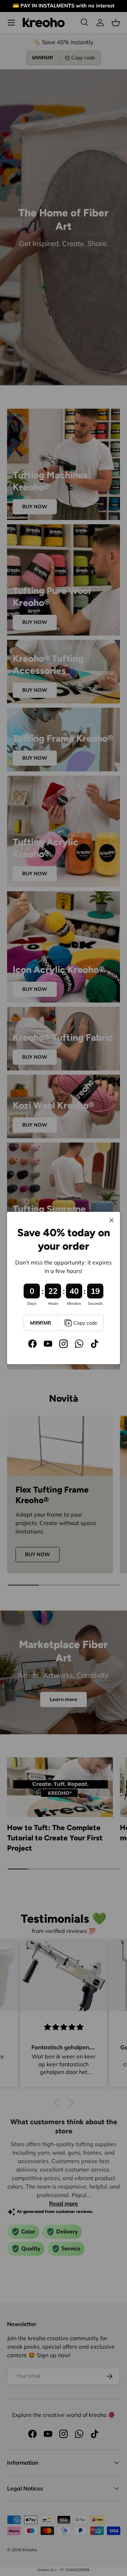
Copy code (85, 1323)
